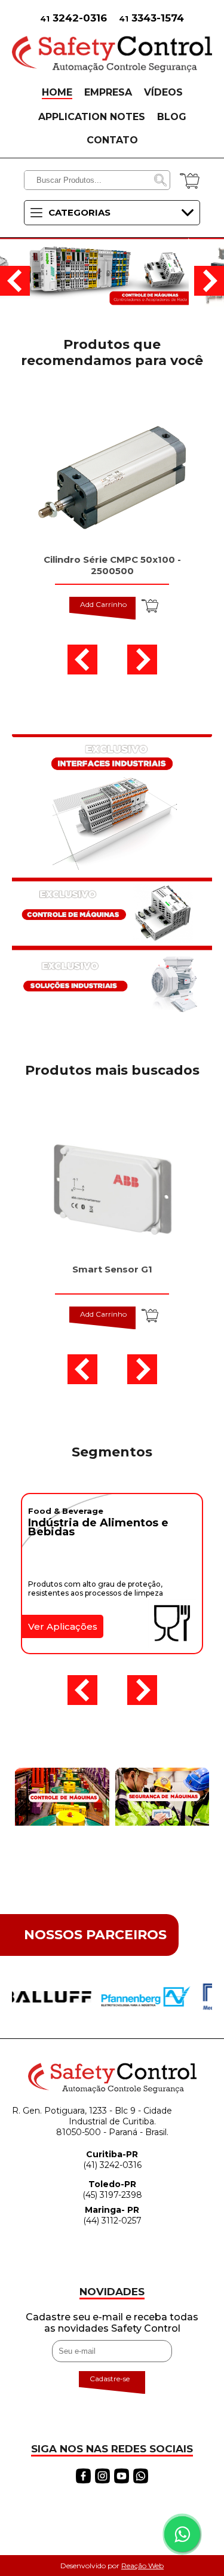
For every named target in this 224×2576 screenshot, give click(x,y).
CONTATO (112, 140)
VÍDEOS (163, 92)
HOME (57, 92)
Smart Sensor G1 (112, 1269)
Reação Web (142, 2566)
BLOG (172, 117)
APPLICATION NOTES (92, 117)
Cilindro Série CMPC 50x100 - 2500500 (112, 565)
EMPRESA (108, 92)
